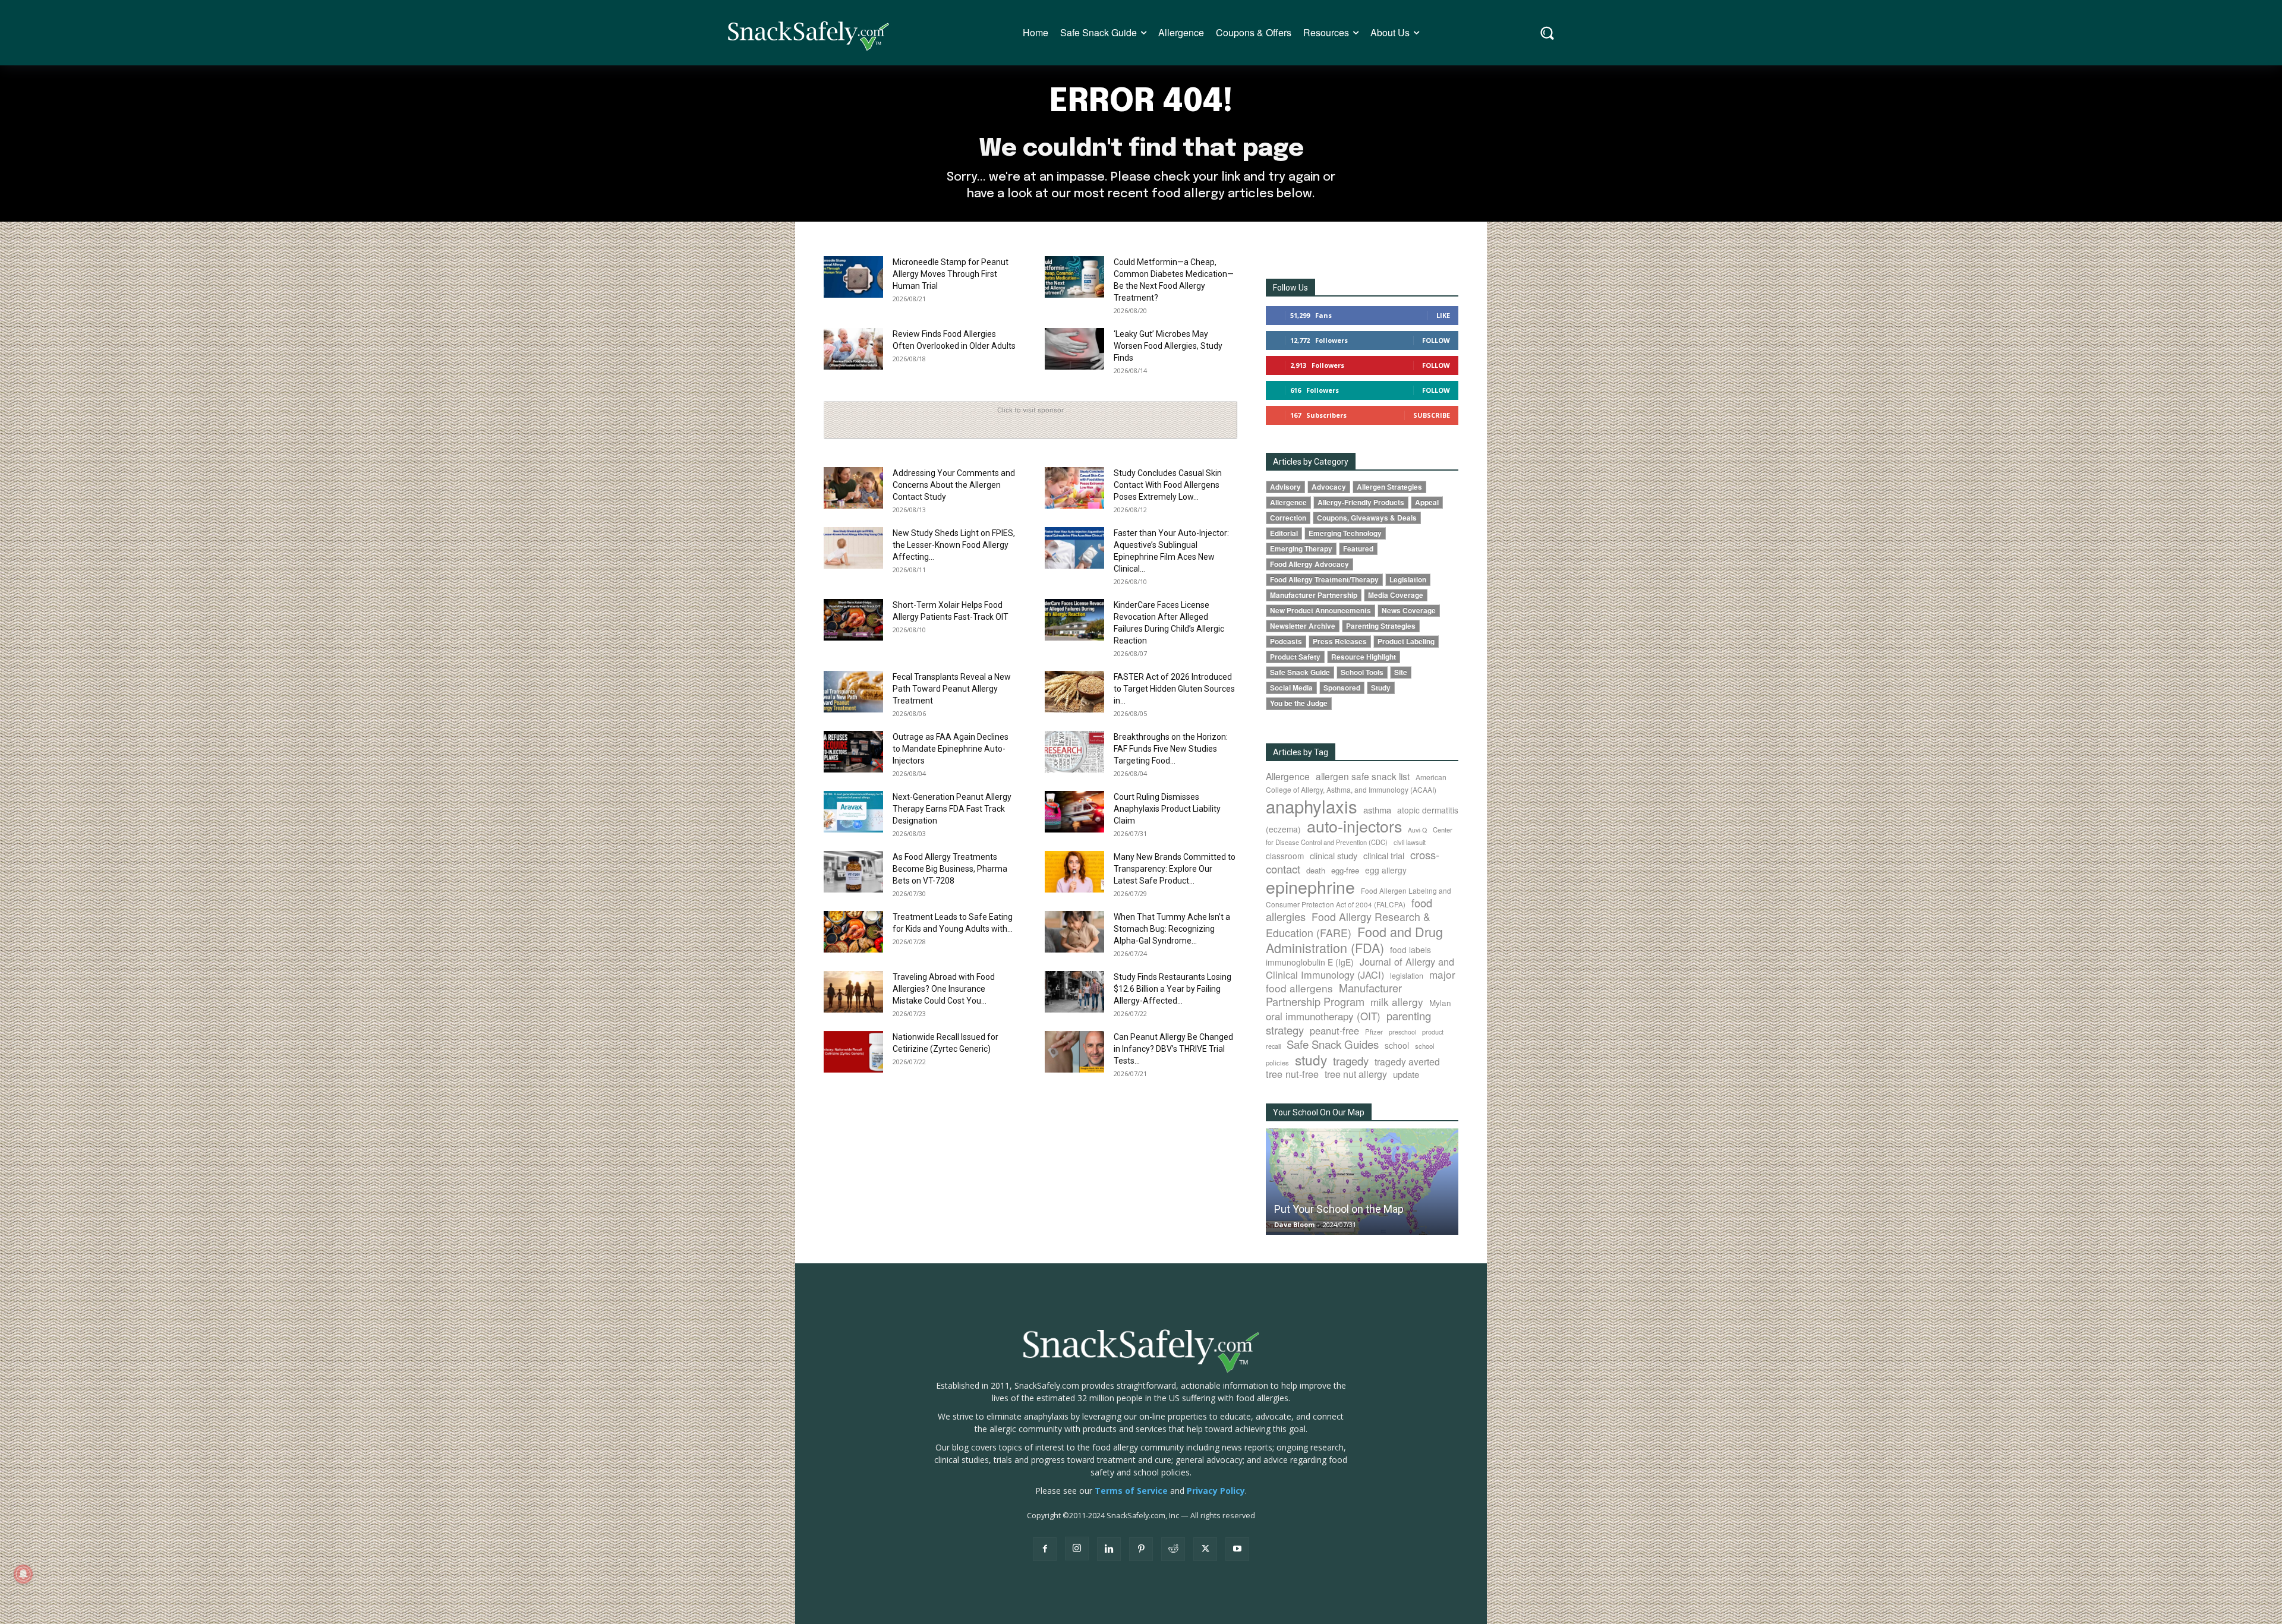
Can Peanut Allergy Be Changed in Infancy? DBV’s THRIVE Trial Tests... (1173, 1049)
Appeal (1427, 502)
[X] (1205, 1549)
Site (1401, 672)
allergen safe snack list (1363, 776)
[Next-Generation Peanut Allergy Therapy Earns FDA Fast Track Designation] (853, 812)
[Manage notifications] (23, 1574)
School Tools (1362, 672)
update (1406, 1074)
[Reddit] (1173, 1549)
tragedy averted (1407, 1061)
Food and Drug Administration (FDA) (1354, 939)
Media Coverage (1396, 595)
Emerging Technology (1345, 533)
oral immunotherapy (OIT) (1323, 1016)
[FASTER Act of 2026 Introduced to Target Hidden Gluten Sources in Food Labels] (1074, 692)
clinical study (1334, 855)
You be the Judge (1299, 703)
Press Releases (1340, 641)
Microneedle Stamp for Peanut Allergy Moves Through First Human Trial (951, 274)
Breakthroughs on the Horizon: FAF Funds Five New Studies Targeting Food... (1171, 749)
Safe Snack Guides (1333, 1044)
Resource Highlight (1364, 657)
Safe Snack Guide (1300, 672)
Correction (1288, 518)
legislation (1407, 976)
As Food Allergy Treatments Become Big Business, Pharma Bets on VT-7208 (950, 869)
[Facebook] (1045, 1549)
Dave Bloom (1294, 1224)
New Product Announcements (1320, 611)
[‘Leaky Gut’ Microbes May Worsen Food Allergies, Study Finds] (1074, 349)
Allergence (1288, 502)
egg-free (1345, 870)
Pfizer (1374, 1032)
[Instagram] (1077, 1549)
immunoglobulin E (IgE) (1310, 962)
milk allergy (1397, 1002)
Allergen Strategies (1389, 487)
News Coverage (1409, 611)
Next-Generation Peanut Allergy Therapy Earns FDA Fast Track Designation (952, 809)
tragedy (1351, 1061)
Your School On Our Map (1319, 1112)
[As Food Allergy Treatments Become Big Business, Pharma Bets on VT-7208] (853, 872)
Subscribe (1432, 415)
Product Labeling (1406, 641)
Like (1443, 315)
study (1311, 1059)
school (1397, 1045)
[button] (1547, 33)
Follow (1436, 340)
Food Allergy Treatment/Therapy (1324, 580)
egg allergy (1386, 870)
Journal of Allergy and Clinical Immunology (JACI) (1360, 968)
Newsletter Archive (1303, 626)
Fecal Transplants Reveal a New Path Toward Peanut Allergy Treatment (952, 689)
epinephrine (1310, 886)
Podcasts (1286, 641)
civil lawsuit (1410, 842)
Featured (1358, 549)
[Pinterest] (1141, 1549)
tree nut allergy (1356, 1074)
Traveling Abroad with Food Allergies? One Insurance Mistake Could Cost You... (944, 989)
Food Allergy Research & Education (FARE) (1348, 925)
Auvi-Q (1417, 830)
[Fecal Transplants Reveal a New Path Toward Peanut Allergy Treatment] (853, 692)
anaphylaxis (1312, 806)
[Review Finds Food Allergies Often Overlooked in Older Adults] (853, 349)
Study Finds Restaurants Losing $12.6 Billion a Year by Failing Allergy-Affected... (1172, 989)
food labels (1411, 950)
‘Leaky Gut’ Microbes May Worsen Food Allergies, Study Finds (1168, 346)
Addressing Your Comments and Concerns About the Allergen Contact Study (954, 485)
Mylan (1440, 1002)
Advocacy (1329, 487)
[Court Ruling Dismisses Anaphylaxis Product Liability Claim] (1074, 812)
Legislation (1408, 580)
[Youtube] (1237, 1549)
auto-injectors (1354, 826)
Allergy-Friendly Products (1361, 502)
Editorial (1284, 533)
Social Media (1291, 688)
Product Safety (1295, 657)
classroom (1285, 856)
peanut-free (1334, 1030)
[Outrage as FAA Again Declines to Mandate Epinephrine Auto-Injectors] (853, 752)
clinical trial (1384, 855)
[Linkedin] (1109, 1549)
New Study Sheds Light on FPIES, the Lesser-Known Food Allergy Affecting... (954, 545)
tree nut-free (1292, 1074)
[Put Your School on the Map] (1362, 1182)
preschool (1402, 1032)
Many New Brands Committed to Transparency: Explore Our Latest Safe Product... (1175, 869)
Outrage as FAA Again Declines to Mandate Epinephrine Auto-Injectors (951, 749)
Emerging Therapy (1301, 549)
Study (1381, 688)
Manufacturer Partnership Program (1334, 994)
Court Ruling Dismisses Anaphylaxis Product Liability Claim (1167, 809)
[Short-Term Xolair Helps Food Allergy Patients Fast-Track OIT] (853, 620)
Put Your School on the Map (1339, 1209)
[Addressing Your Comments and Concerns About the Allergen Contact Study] (853, 488)
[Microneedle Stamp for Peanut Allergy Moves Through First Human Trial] (853, 277)
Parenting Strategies (1381, 626)
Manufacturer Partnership (1314, 595)
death (1316, 870)
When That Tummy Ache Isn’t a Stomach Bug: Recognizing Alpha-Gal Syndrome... (1172, 929)
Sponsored (1342, 688)
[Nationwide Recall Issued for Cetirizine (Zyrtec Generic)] (853, 1052)
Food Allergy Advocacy (1309, 564)
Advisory (1285, 487)
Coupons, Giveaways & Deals (1367, 518)
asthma (1377, 810)
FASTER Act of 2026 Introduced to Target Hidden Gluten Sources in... (1174, 689)
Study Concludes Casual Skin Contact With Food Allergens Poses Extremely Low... (1168, 485)
